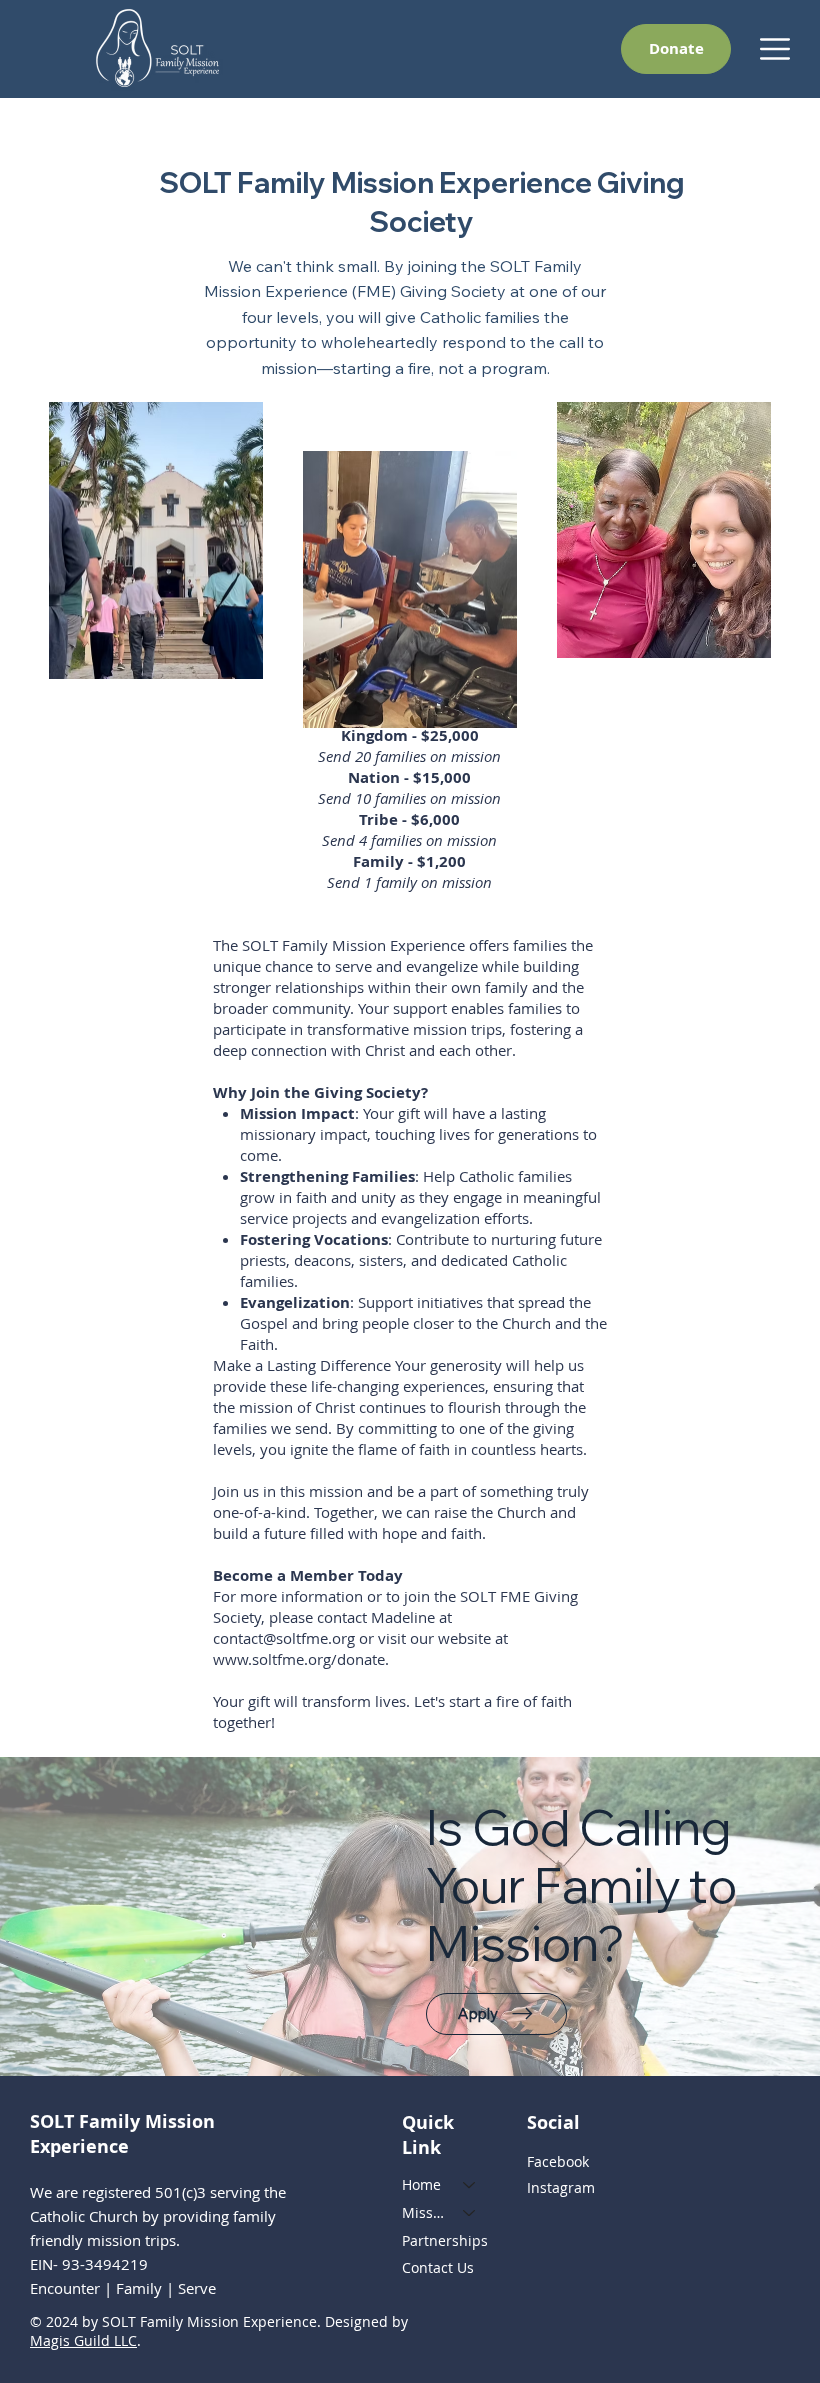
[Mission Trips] (470, 2213)
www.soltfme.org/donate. (301, 1659)
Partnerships (445, 2240)
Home (421, 2184)
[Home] (470, 2185)
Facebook (558, 2161)
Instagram (561, 2187)
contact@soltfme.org (284, 1638)
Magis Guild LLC (83, 2340)
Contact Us (438, 2267)
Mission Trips (423, 2212)
